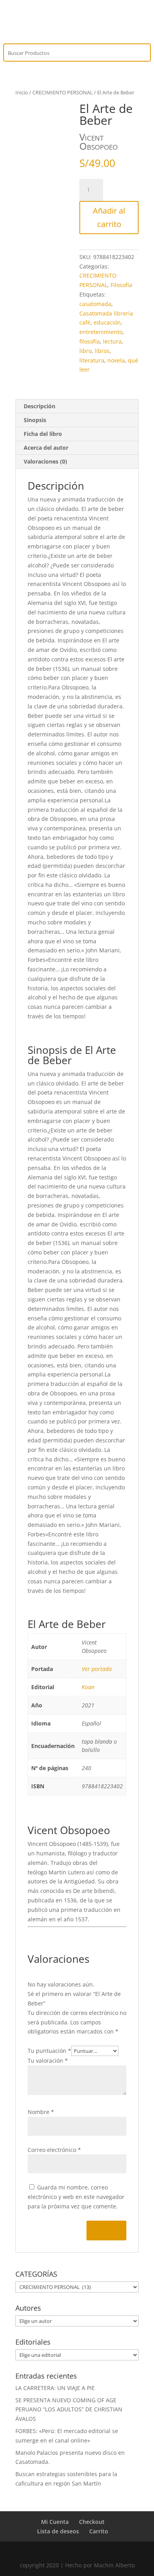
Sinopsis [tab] (35, 420)
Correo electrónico (54, 2150)
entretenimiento (101, 332)
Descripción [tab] (39, 406)
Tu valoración (48, 2061)
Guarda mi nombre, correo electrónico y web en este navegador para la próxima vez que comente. (76, 2197)
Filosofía (121, 285)
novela (116, 360)
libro (85, 351)
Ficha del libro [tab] (43, 434)
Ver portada (97, 1669)
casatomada (95, 304)
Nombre (41, 2112)
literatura (92, 360)
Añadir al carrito (109, 217)
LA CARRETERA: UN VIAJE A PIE (55, 2388)
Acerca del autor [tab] (46, 448)
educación (107, 322)
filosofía (90, 341)
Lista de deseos (58, 2531)
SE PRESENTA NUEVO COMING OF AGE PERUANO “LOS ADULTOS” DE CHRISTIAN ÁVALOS (69, 2410)
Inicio (22, 92)
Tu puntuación (49, 2051)
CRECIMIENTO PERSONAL (63, 92)
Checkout (92, 2522)
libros (102, 351)
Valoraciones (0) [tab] (45, 461)
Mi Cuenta (55, 2522)
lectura (112, 341)
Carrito (99, 2531)
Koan (88, 1687)
